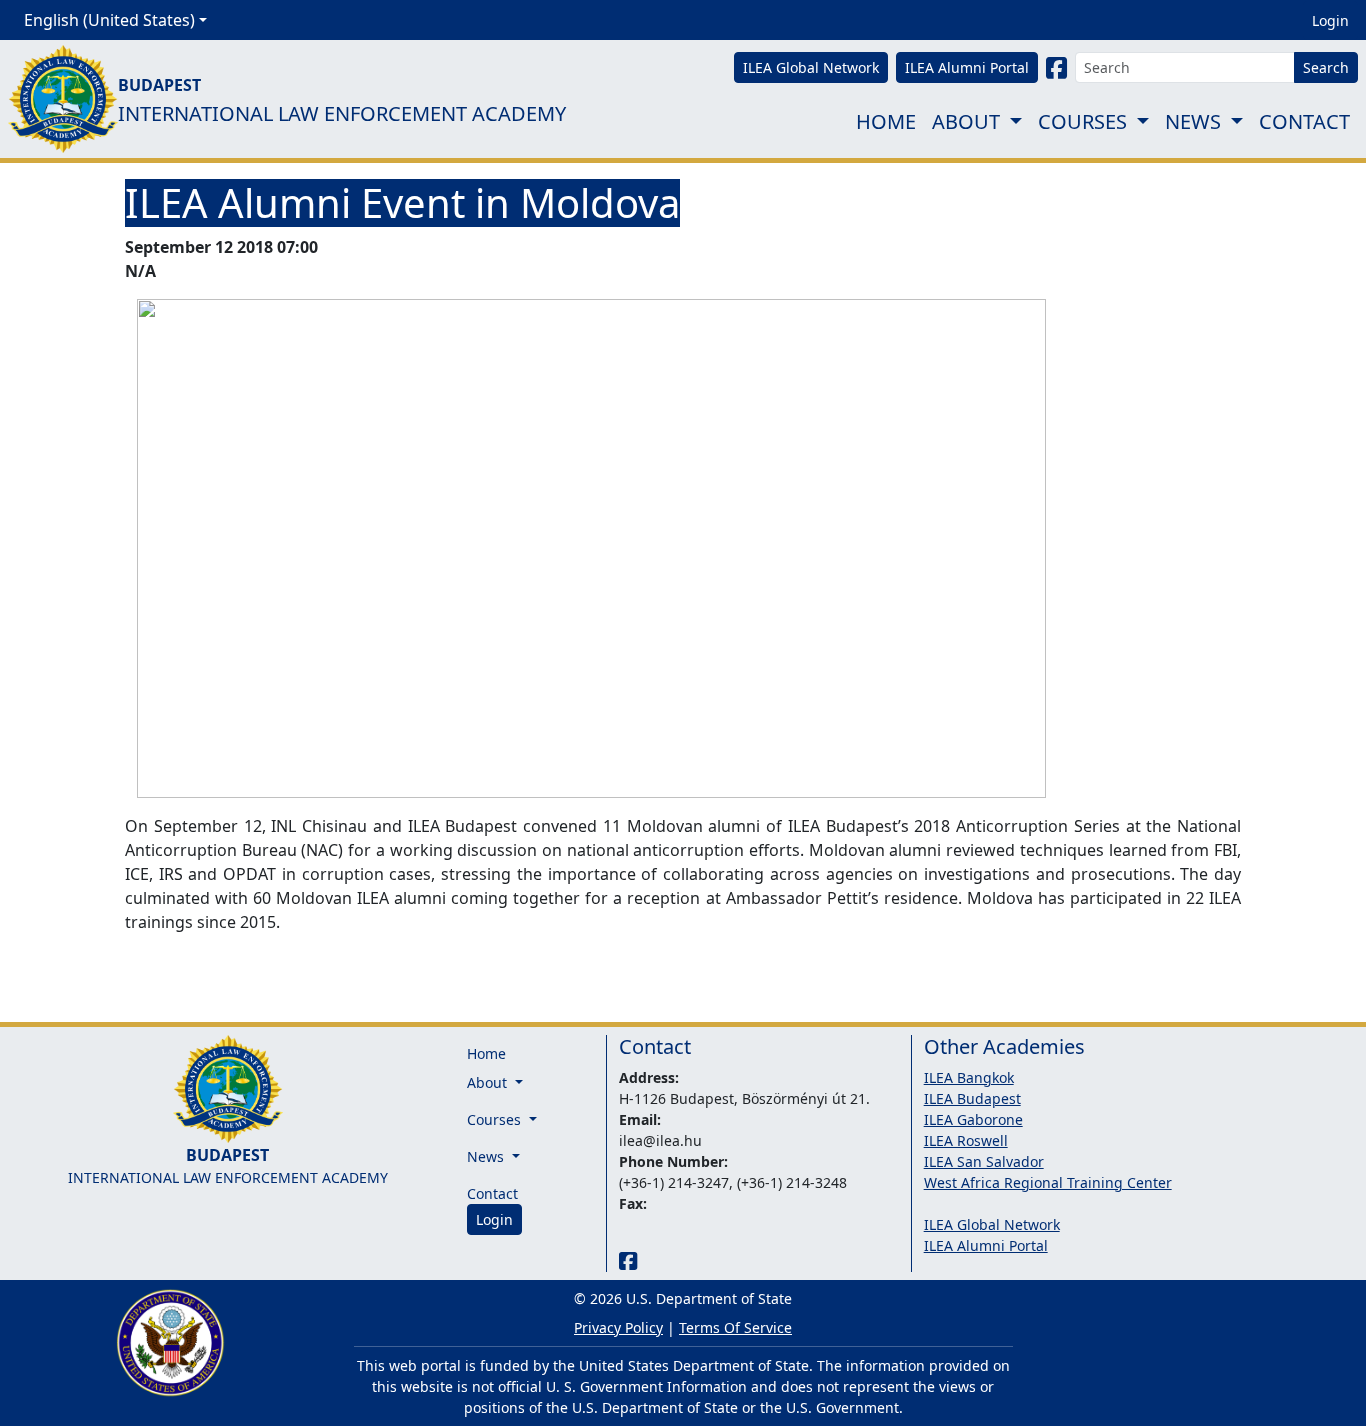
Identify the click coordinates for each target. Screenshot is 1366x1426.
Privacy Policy (618, 1327)
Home (886, 121)
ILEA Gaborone (973, 1119)
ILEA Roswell (966, 1140)
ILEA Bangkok (969, 1077)
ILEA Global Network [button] (811, 67)
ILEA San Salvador (984, 1161)
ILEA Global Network (992, 1224)
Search (1326, 67)
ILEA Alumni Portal (986, 1245)
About (966, 121)
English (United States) (109, 20)
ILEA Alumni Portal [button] (967, 67)
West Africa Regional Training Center (1048, 1182)
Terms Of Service (735, 1327)
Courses (1082, 121)
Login (1330, 20)
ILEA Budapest (972, 1098)
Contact (1304, 121)
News (1193, 121)
